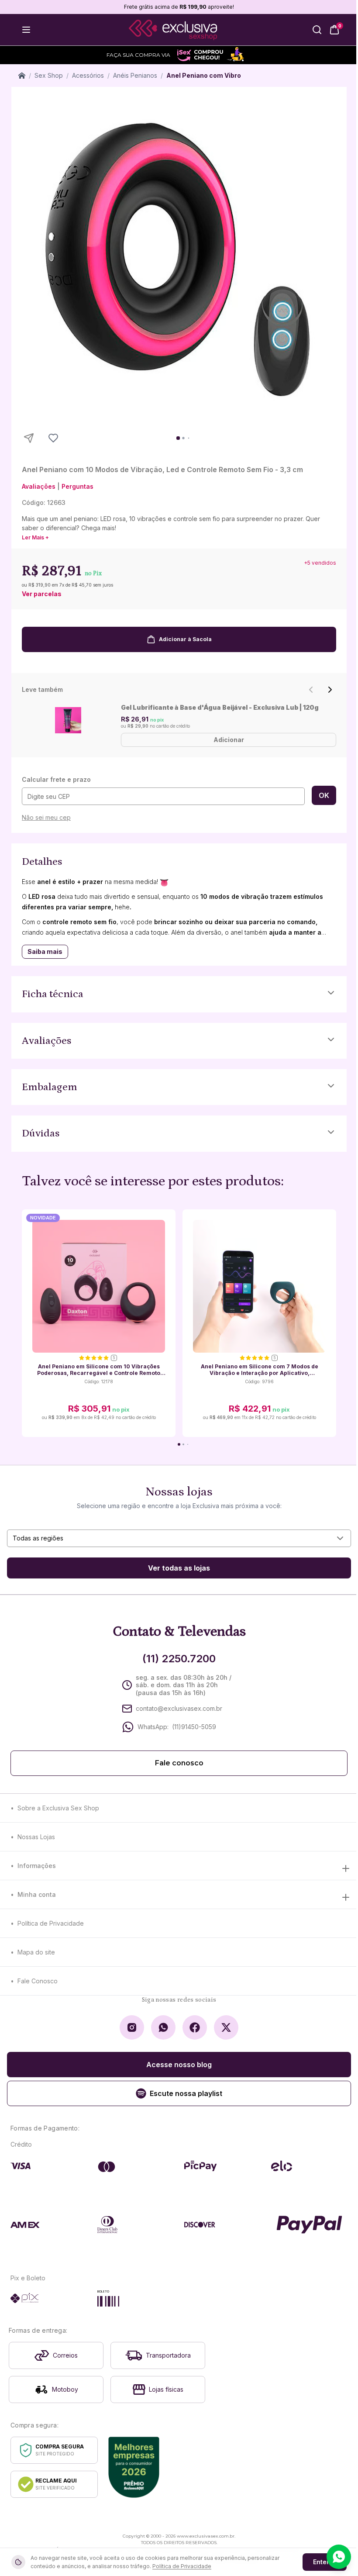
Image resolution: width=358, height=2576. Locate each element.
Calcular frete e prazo (56, 779)
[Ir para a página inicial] (173, 30)
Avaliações (39, 486)
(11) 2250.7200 (179, 1659)
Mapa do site (36, 1952)
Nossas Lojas (36, 1837)
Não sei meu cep (46, 817)
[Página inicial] (22, 76)
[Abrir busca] (317, 30)
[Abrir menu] (26, 30)
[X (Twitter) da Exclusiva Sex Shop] (226, 2027)
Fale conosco (179, 1763)
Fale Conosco (38, 1981)
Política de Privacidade (51, 1923)
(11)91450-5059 (194, 1727)
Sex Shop (49, 75)
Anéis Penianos (135, 75)
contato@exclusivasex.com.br (179, 1708)
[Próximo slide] (330, 690)
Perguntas (77, 486)
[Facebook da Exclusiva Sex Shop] (195, 2027)
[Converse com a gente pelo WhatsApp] (339, 2557)
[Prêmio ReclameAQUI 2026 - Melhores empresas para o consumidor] (134, 2467)
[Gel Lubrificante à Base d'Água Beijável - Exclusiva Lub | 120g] (68, 720)
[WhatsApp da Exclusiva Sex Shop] (163, 2027)
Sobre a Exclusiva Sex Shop (58, 1808)
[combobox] (179, 1538)
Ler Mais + (35, 537)
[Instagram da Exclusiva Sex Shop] (132, 2027)
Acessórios (88, 75)
